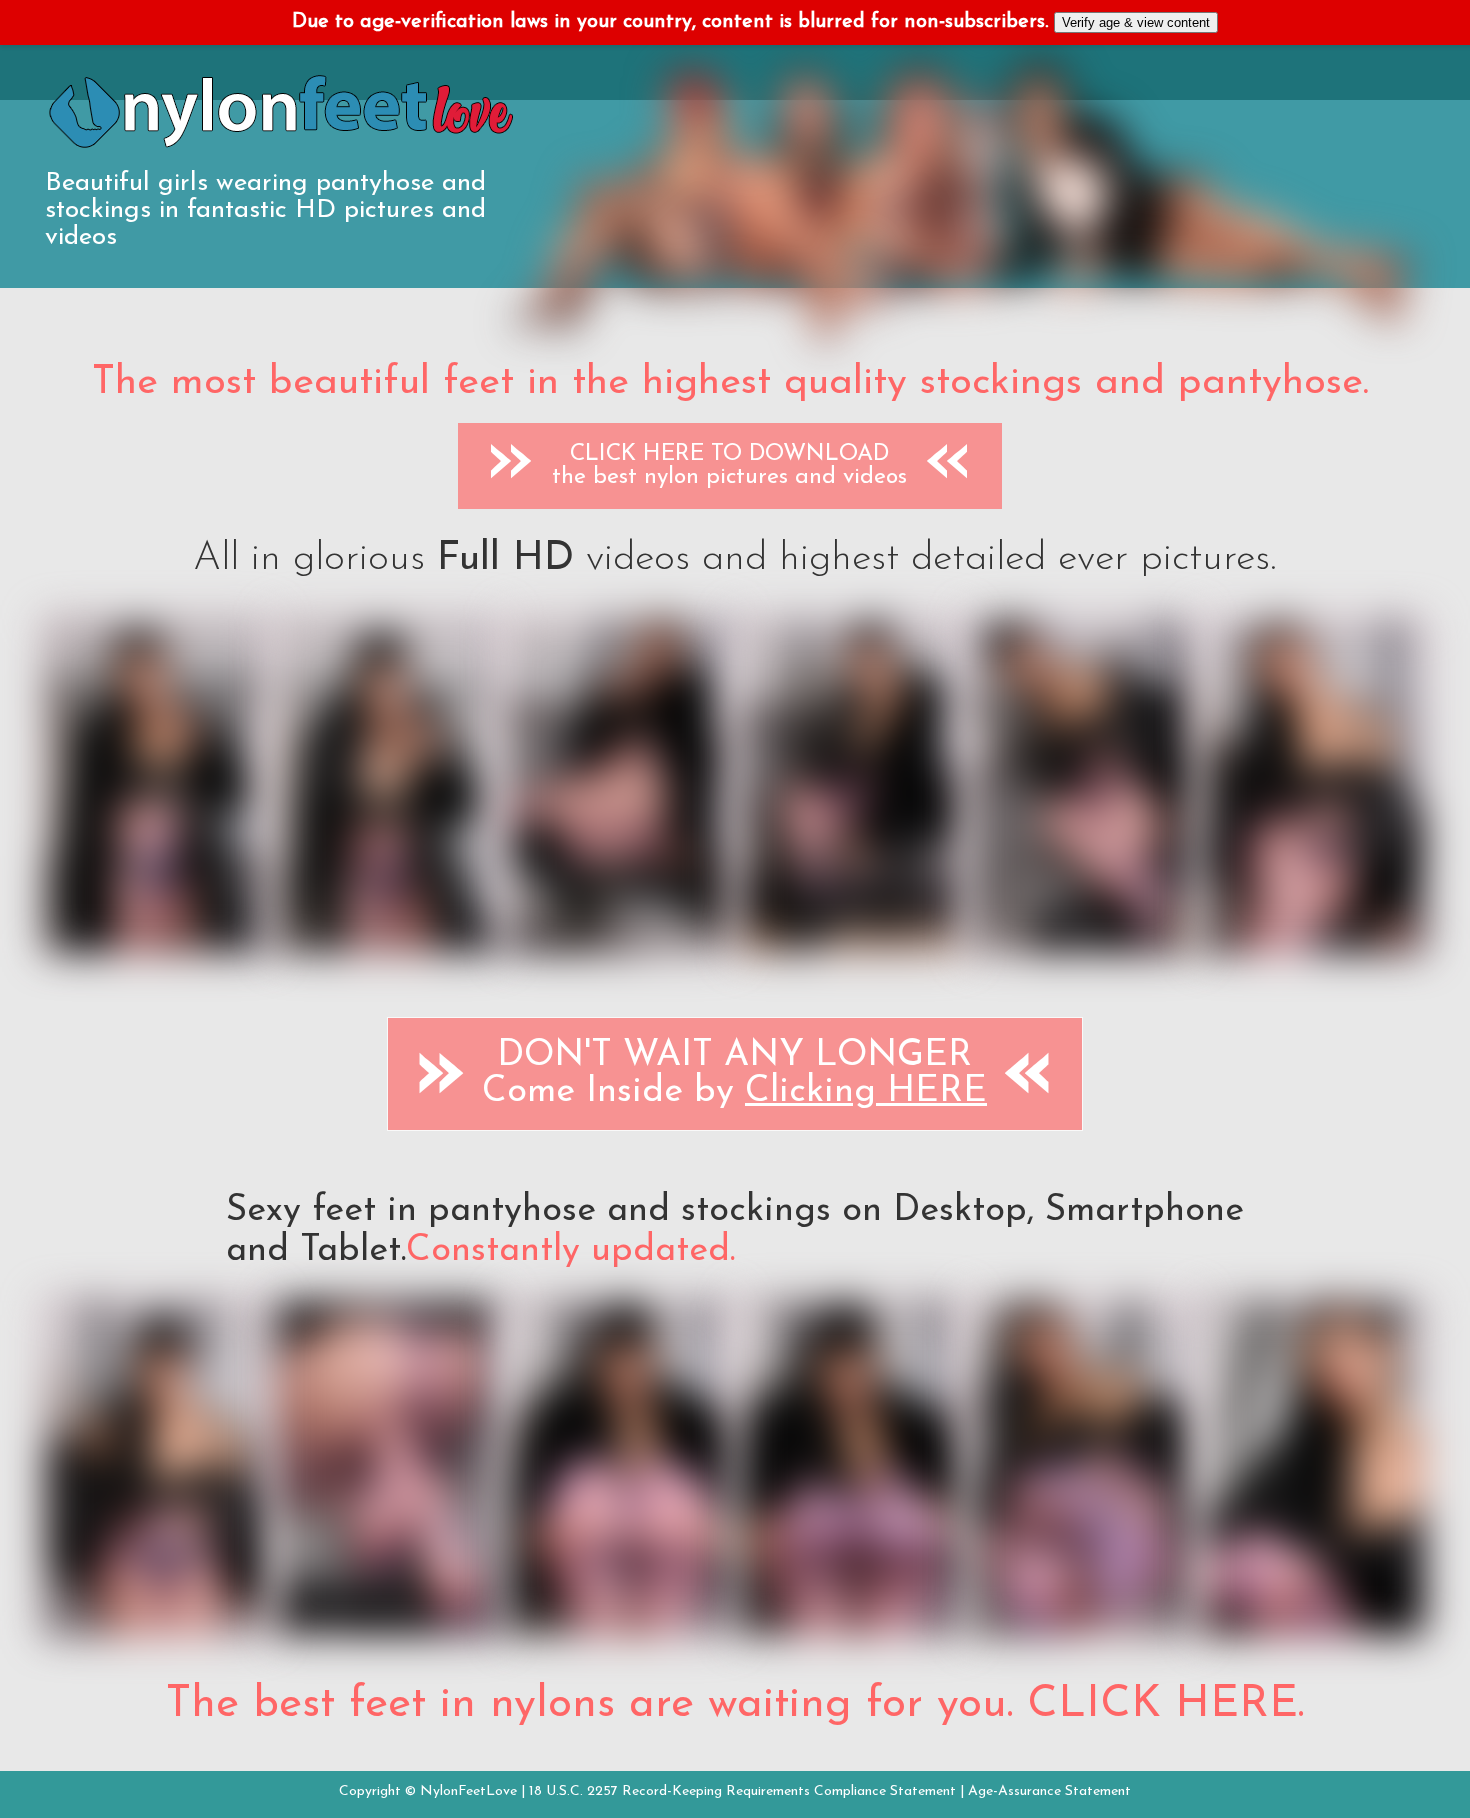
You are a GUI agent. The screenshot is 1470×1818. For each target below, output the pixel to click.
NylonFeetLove (468, 1791)
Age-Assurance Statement (1049, 1791)
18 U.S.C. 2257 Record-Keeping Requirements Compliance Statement (742, 1791)
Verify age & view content (1136, 22)
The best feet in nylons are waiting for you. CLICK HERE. (735, 1705)
